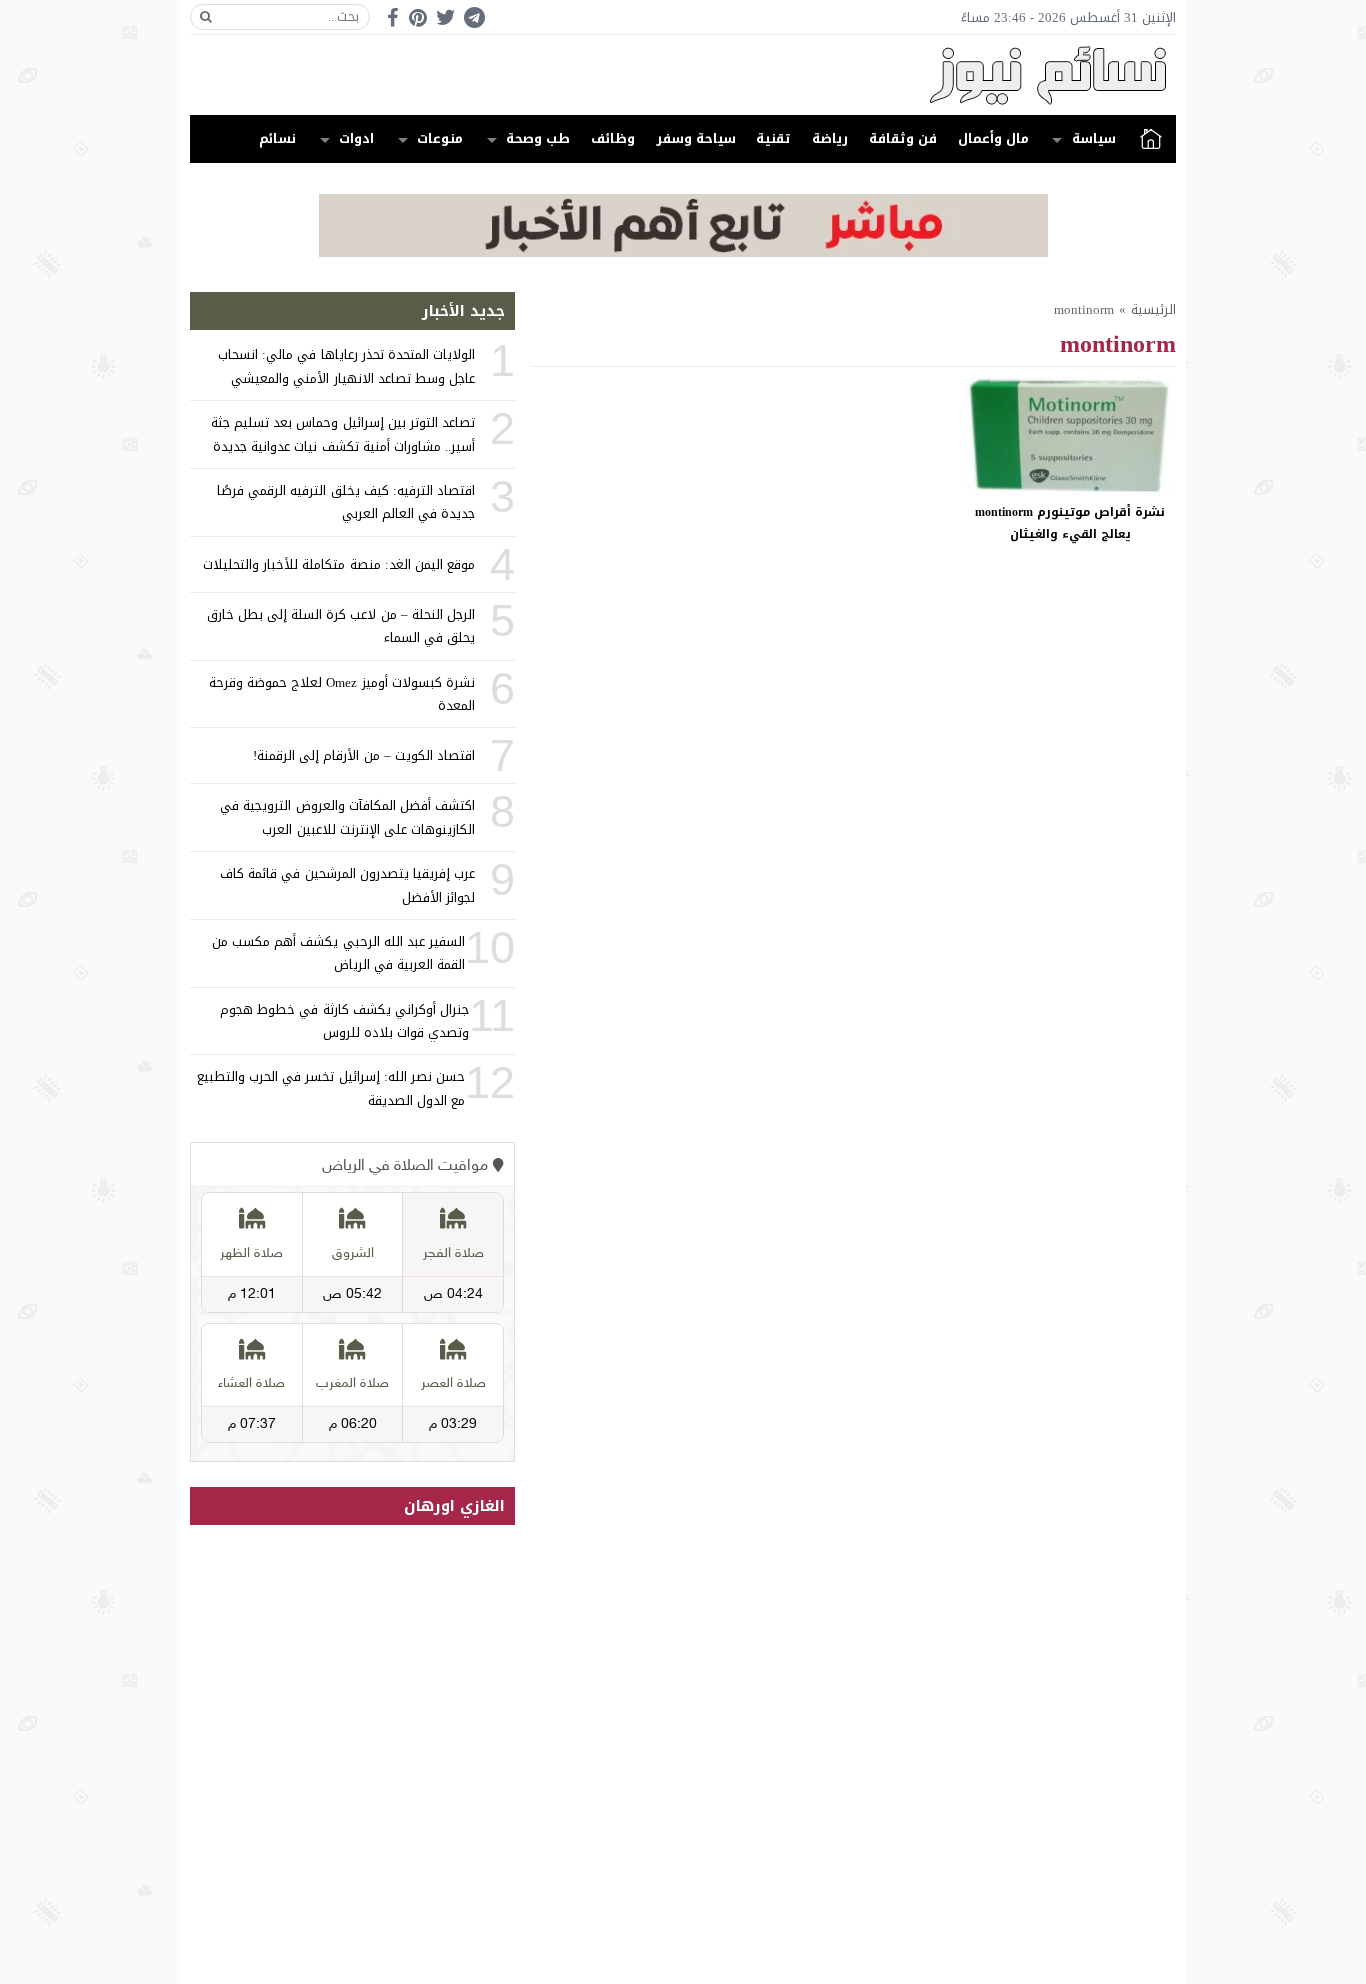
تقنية (773, 138)
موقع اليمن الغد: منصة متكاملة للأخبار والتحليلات (339, 564)
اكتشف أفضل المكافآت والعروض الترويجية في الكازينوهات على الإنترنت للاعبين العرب (347, 817)
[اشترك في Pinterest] (418, 17)
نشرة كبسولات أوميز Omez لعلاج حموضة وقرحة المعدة (342, 694)
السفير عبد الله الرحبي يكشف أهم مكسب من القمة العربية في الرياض (338, 953)
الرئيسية (1151, 139)
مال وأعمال (993, 138)
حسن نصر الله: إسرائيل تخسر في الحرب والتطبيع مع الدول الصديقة (331, 1088)
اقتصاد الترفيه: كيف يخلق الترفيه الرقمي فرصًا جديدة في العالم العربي (346, 502)
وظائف (613, 138)
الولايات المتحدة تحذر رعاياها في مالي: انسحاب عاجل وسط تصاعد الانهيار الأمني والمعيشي (346, 366)
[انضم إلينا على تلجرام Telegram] (474, 17)
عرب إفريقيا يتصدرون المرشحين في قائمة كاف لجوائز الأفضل (347, 885)
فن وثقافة (903, 138)
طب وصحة (538, 138)
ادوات (356, 138)
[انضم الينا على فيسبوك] (392, 17)
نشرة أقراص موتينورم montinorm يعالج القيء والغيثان (1070, 523)
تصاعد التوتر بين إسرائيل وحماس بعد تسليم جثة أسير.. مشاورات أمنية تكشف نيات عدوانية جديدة (343, 434)
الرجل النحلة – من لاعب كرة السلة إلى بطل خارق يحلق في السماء (341, 626)
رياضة (830, 138)
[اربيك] (683, 252)
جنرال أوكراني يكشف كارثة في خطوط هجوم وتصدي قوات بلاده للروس (344, 1021)
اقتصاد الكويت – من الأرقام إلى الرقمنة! (364, 755)
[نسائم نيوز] (683, 75)
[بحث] (206, 17)
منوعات (440, 138)
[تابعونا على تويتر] (446, 17)
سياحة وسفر (696, 138)
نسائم (277, 138)
